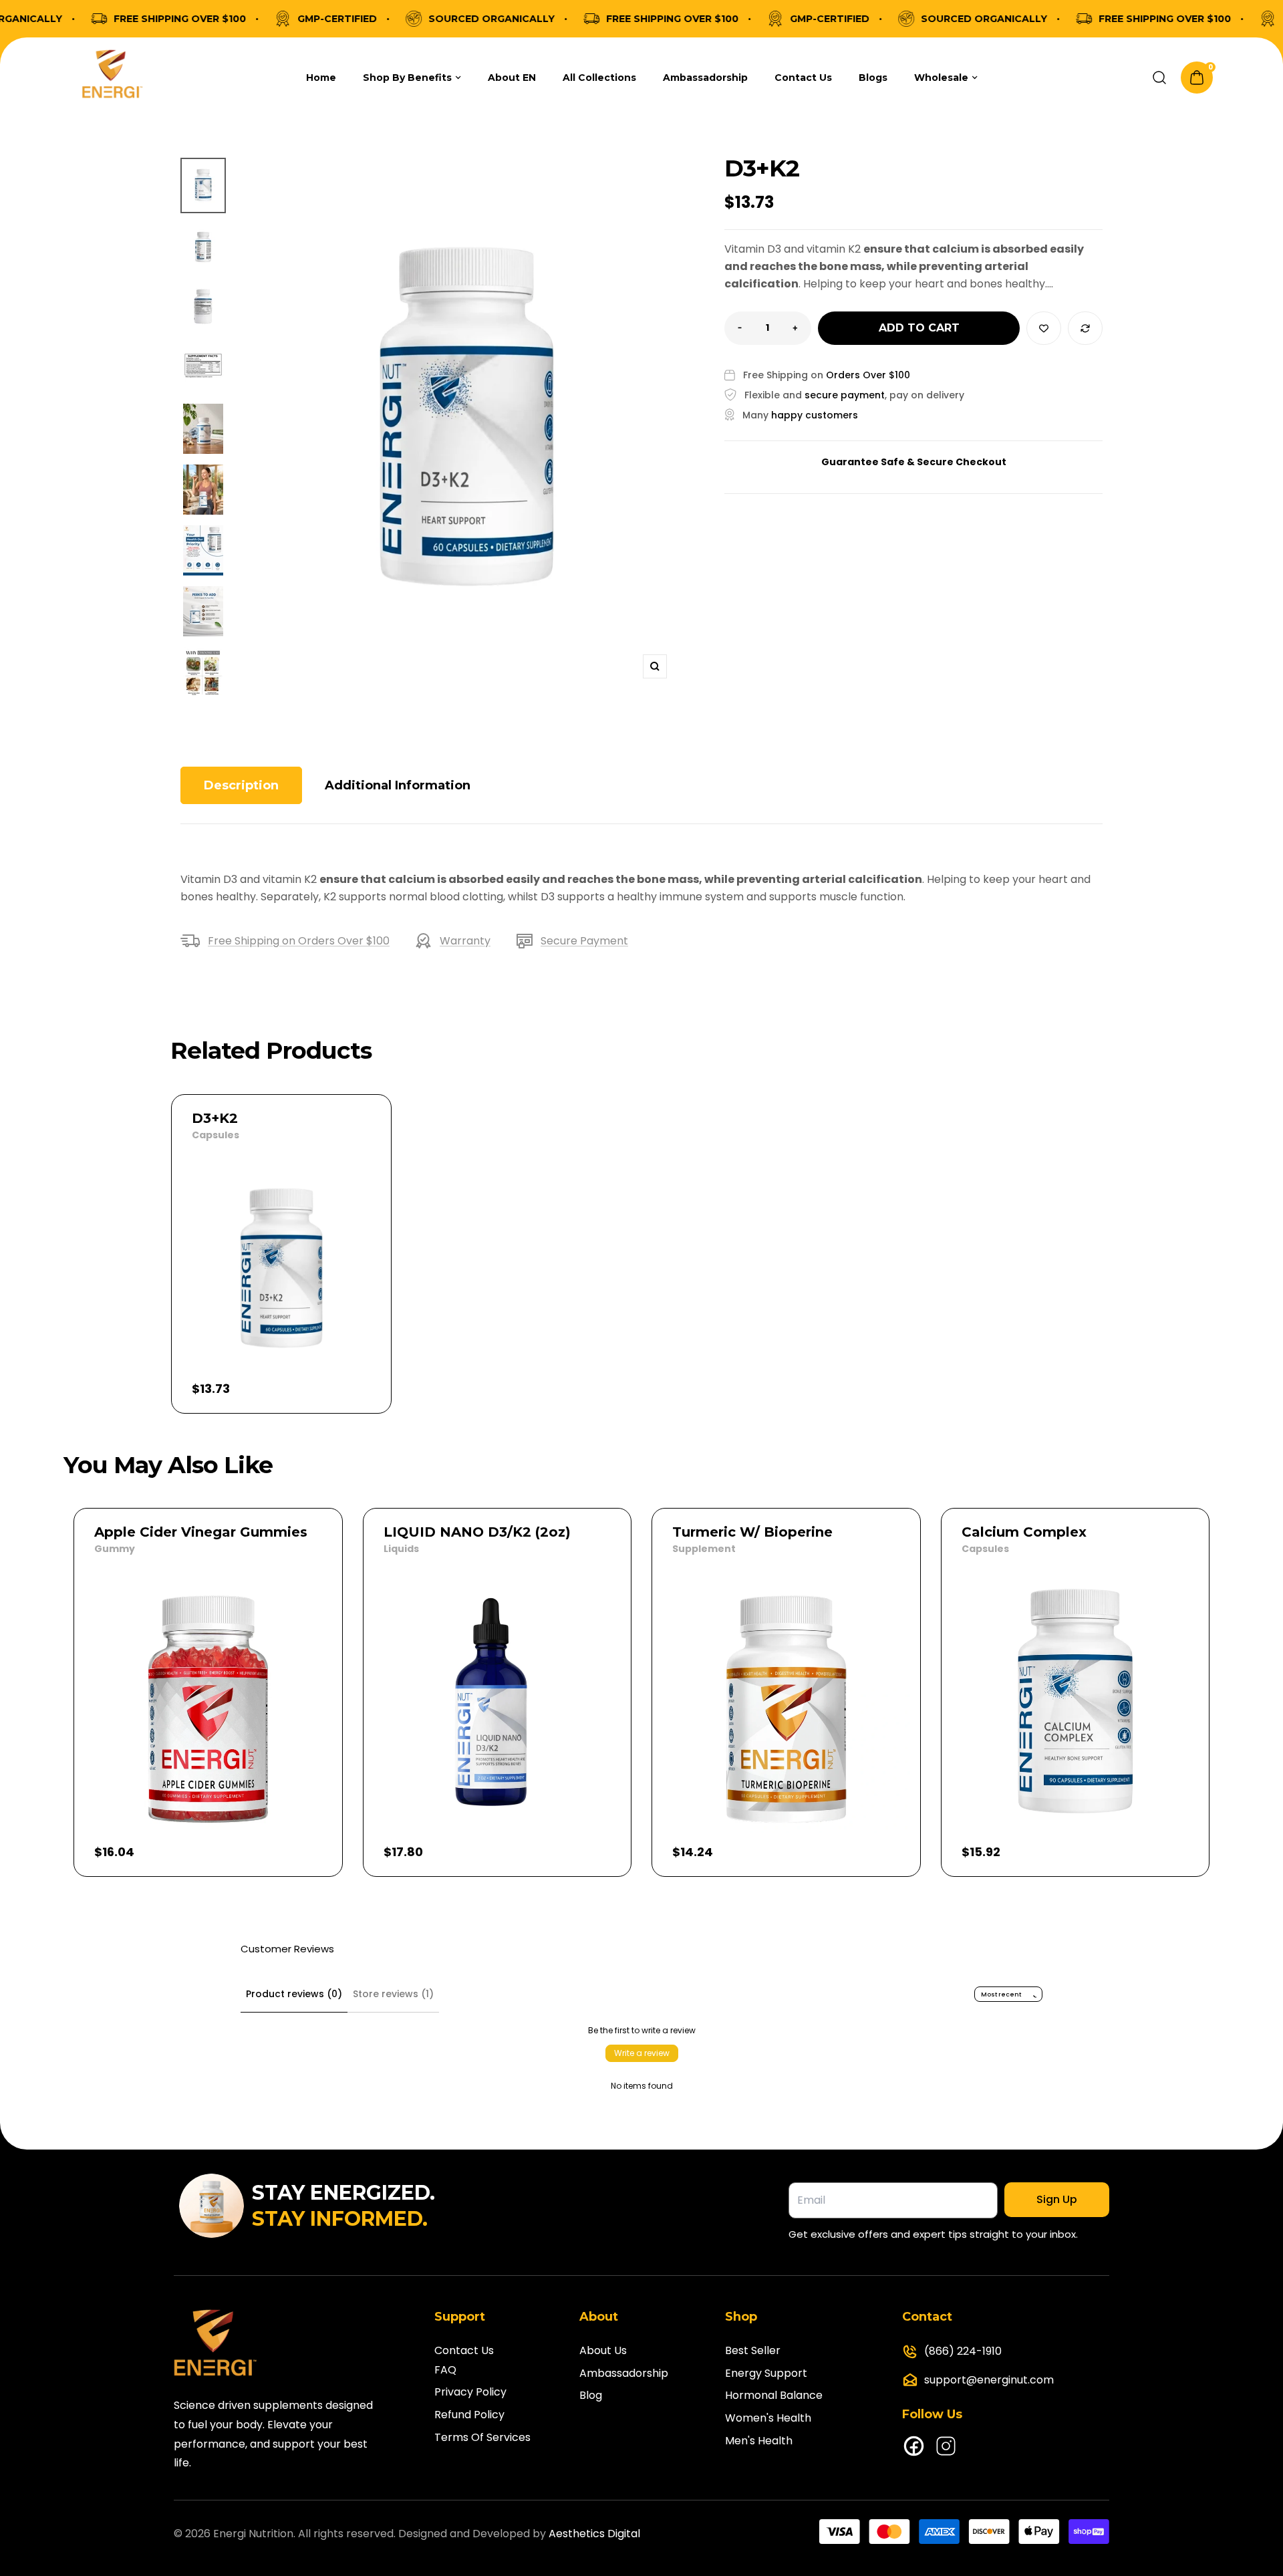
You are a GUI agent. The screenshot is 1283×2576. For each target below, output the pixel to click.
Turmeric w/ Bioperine (752, 1532)
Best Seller (753, 2350)
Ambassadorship (624, 2373)
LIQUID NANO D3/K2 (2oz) (477, 1532)
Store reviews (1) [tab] (393, 1994)
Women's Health (768, 2418)
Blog (591, 2395)
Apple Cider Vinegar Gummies (201, 1532)
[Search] (1159, 78)
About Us (603, 2350)
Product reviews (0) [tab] (294, 1994)
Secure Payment (584, 941)
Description (241, 785)
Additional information (398, 785)
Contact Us (464, 2350)
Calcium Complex (1024, 1532)
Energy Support (766, 2373)
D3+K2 (215, 1118)
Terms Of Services (482, 2437)
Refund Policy (469, 2415)
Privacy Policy (470, 2392)
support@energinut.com (989, 2380)
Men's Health (759, 2441)
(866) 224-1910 (963, 2351)
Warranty (465, 941)
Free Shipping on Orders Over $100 (299, 941)
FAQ (445, 2370)
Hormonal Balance (774, 2395)
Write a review (642, 2053)
